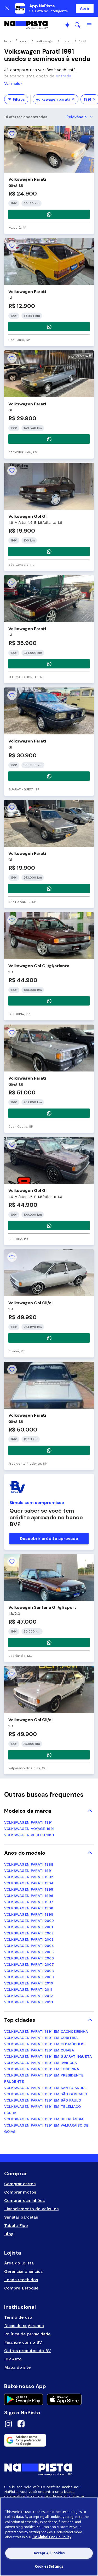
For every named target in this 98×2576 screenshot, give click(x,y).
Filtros (19, 99)
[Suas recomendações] (67, 25)
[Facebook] (21, 2425)
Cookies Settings (49, 2566)
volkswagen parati (53, 99)
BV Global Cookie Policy (52, 2537)
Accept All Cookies (49, 2553)
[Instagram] (8, 2425)
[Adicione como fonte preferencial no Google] (49, 2440)
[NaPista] (26, 25)
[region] (49, 2537)
